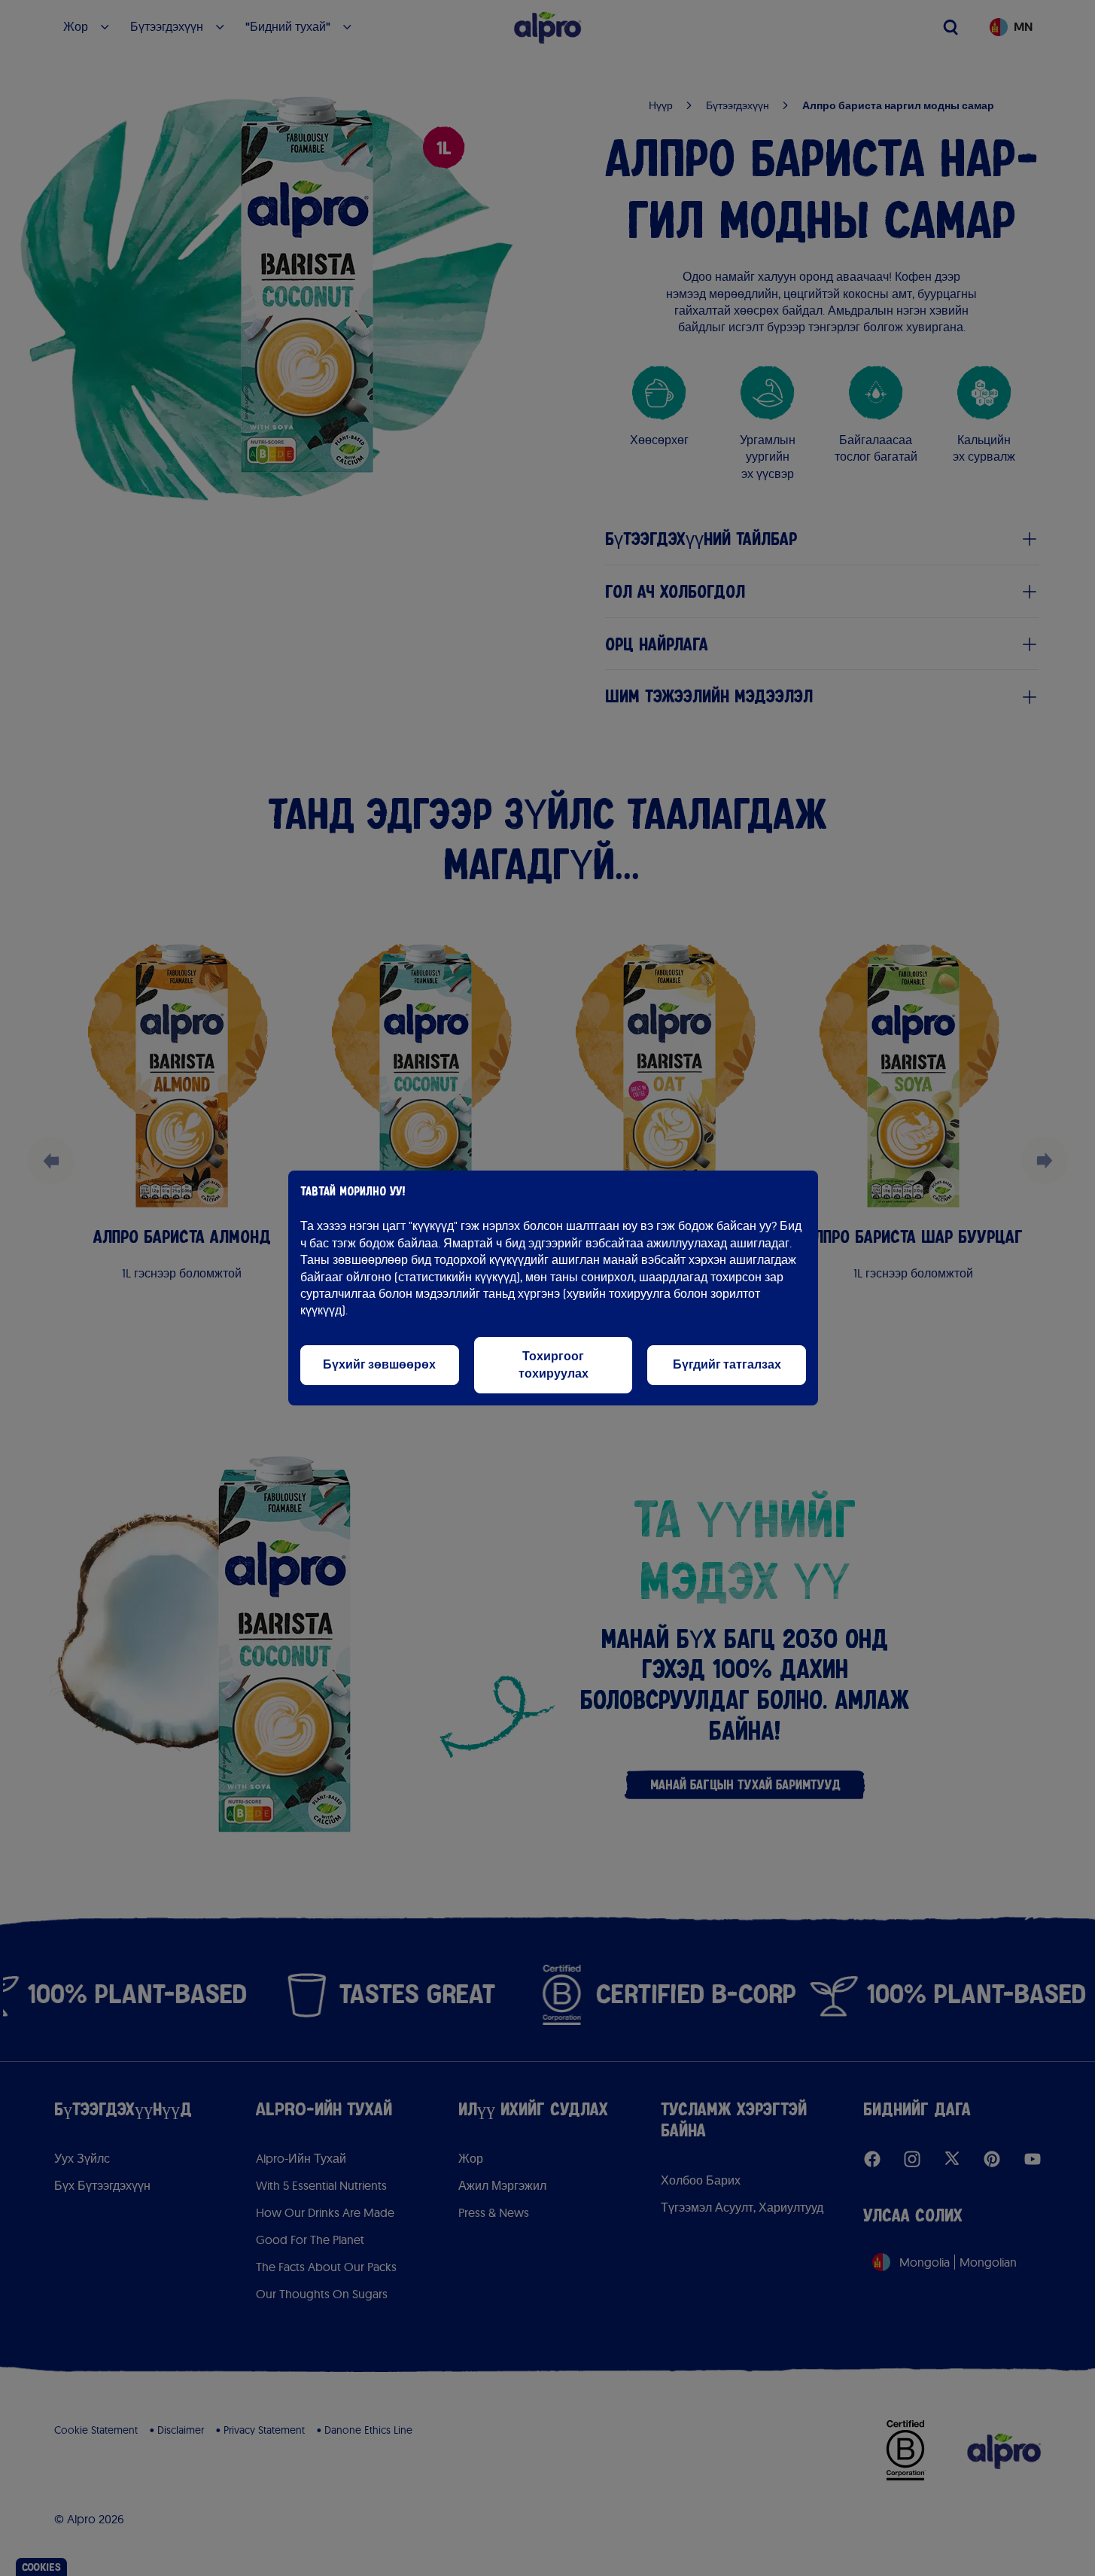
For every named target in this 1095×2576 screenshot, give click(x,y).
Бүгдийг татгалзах (727, 1364)
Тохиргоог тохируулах (554, 1364)
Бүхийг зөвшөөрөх (379, 1364)
